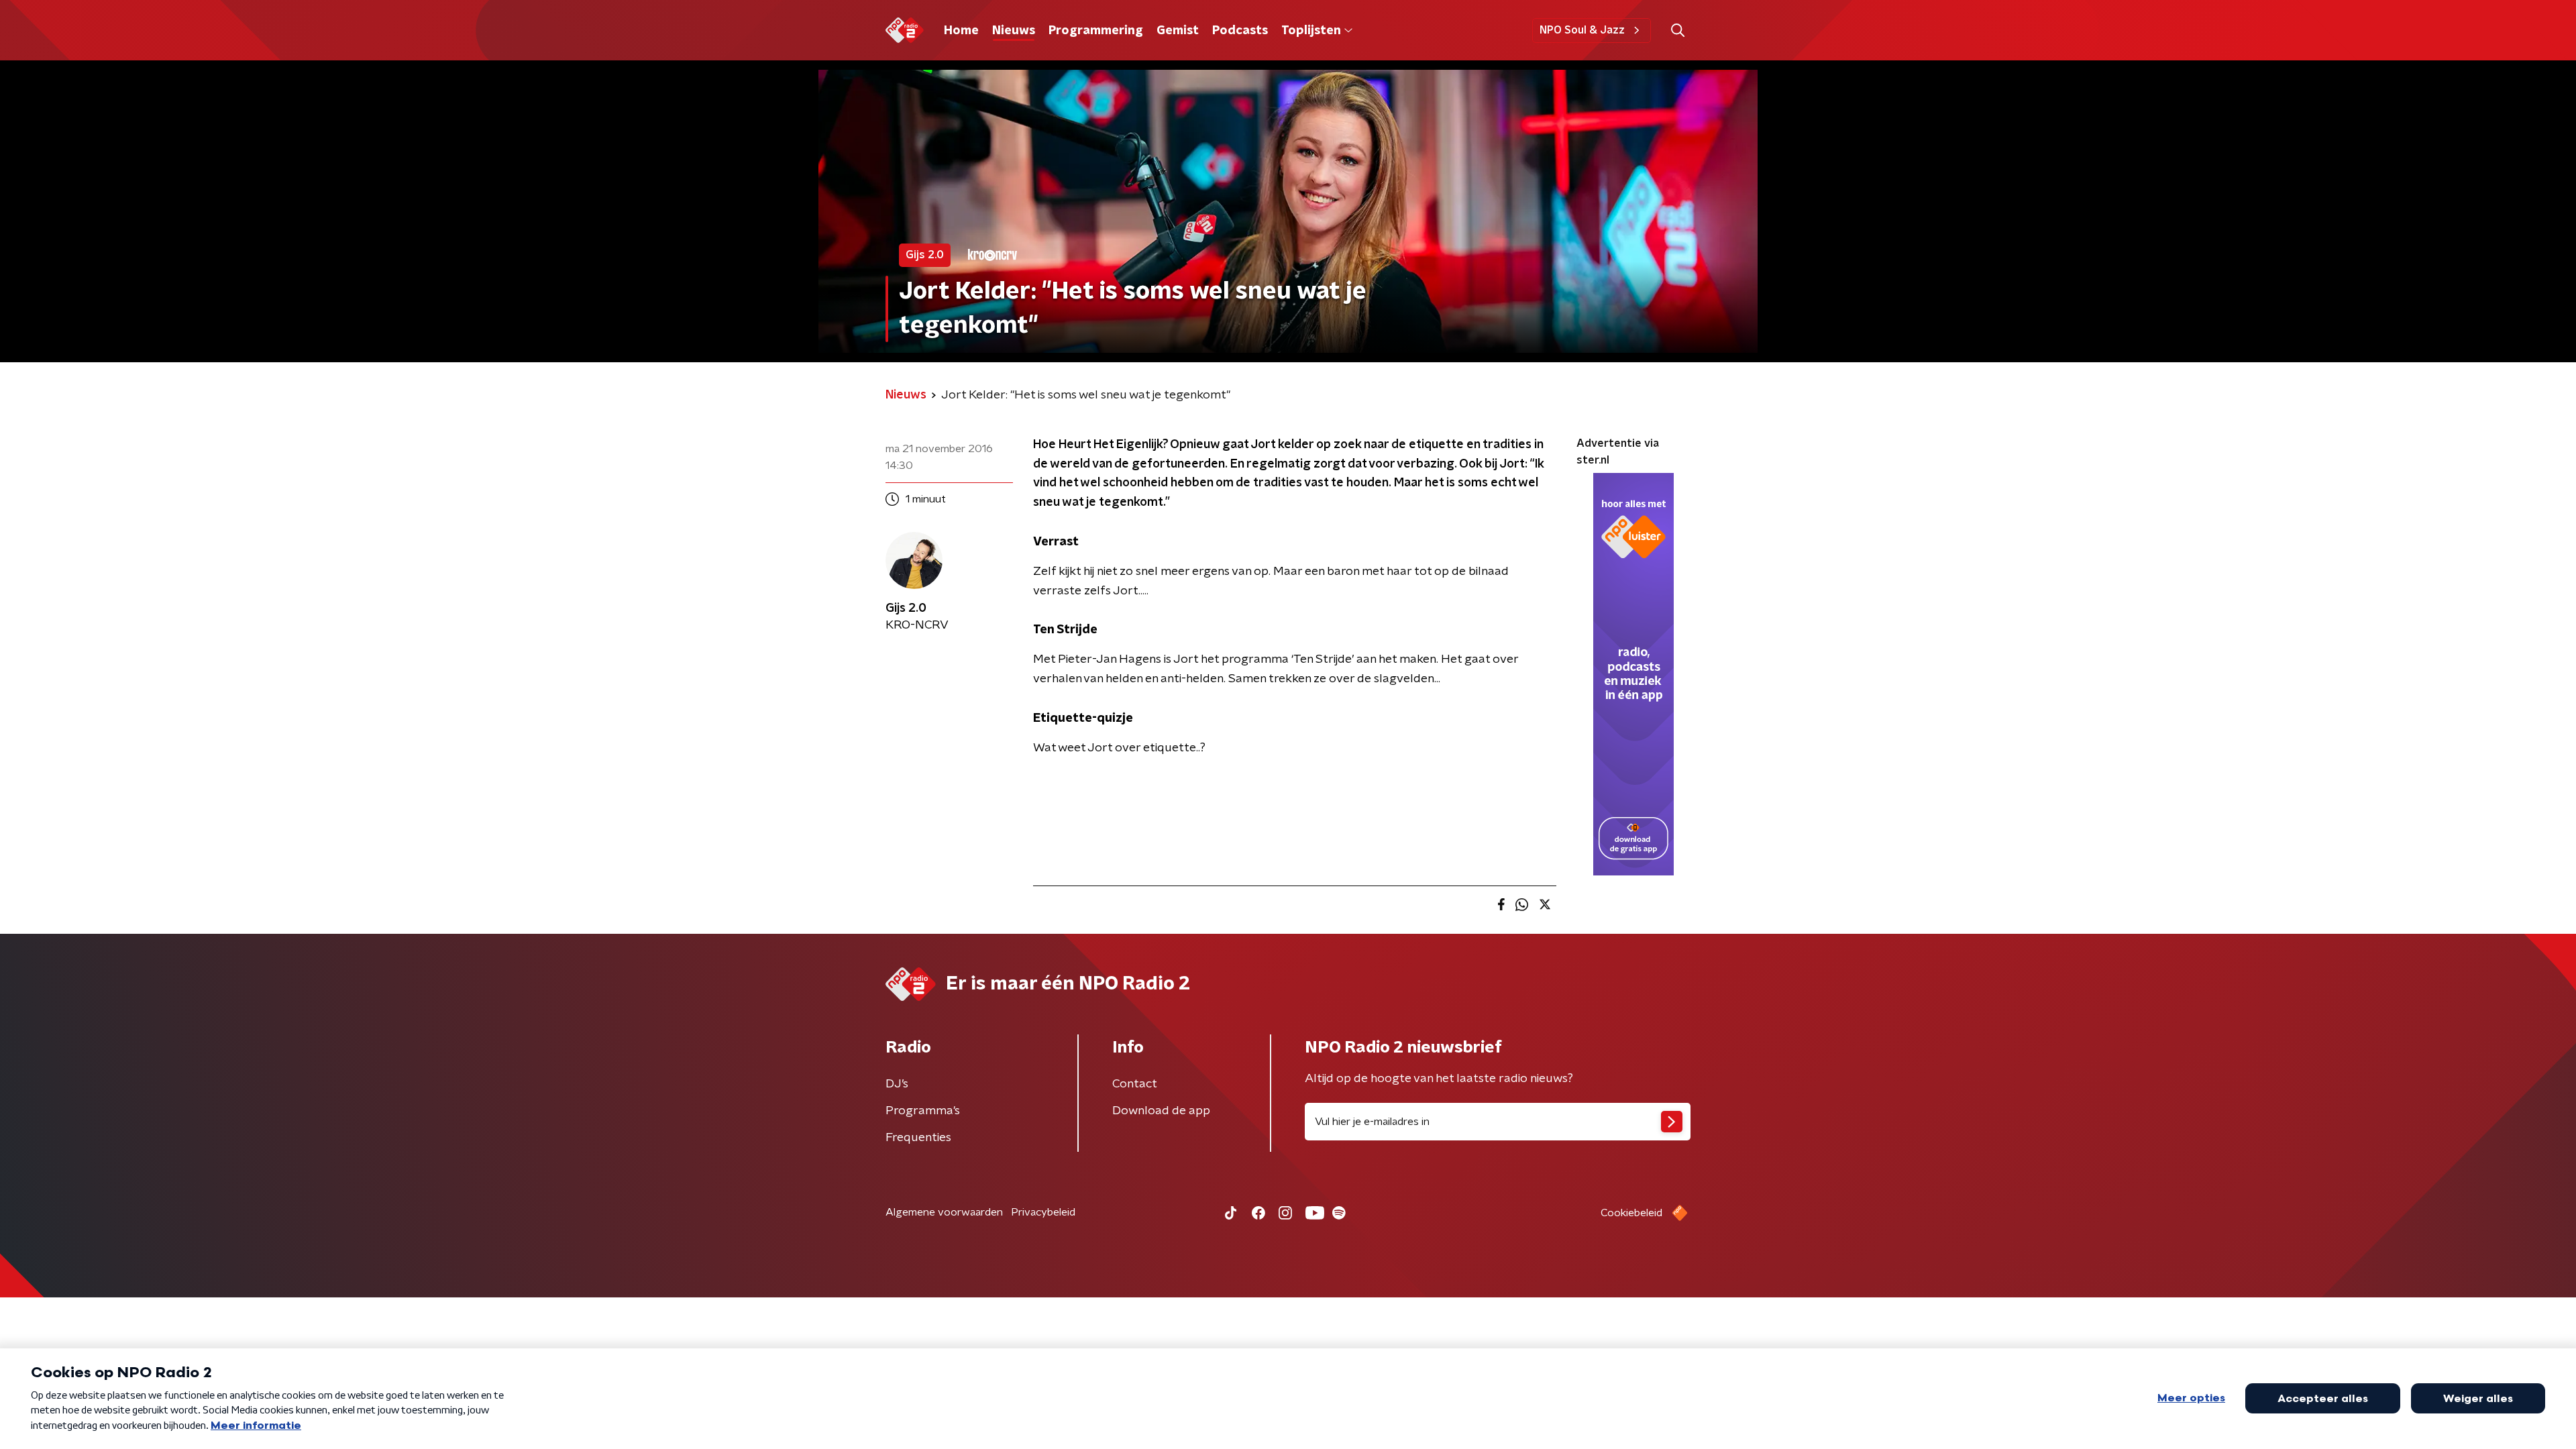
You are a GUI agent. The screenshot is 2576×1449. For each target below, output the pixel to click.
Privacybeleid (1043, 1212)
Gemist (1178, 31)
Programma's (923, 1111)
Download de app (1161, 1111)
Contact (1135, 1084)
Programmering (1096, 31)
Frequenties (918, 1138)
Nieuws (1014, 31)
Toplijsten (1311, 31)
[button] (1677, 31)
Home (961, 31)
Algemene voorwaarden (944, 1212)
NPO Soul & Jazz (1582, 30)
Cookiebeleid (1631, 1213)
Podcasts (1240, 31)
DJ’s (897, 1084)
